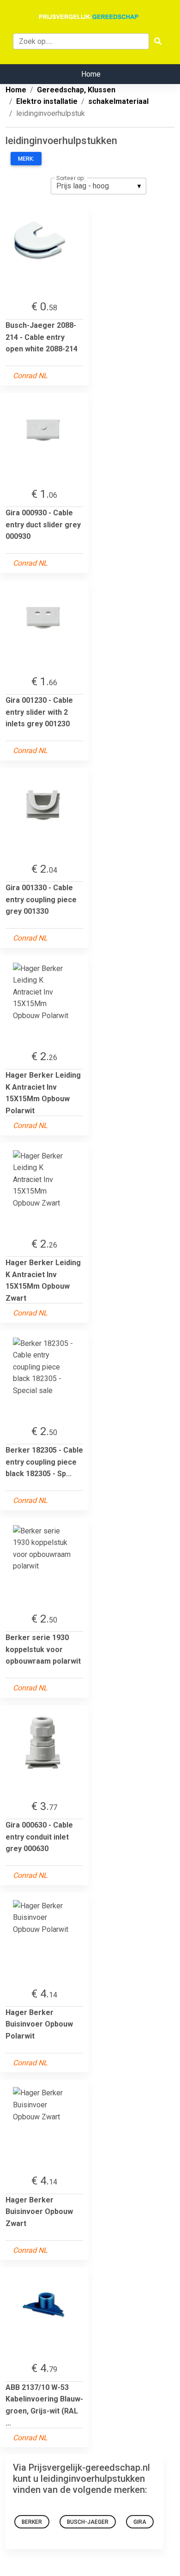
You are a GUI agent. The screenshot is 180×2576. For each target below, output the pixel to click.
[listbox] (99, 186)
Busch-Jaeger (88, 2522)
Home (91, 74)
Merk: (26, 159)
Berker (32, 2522)
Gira (140, 2522)
